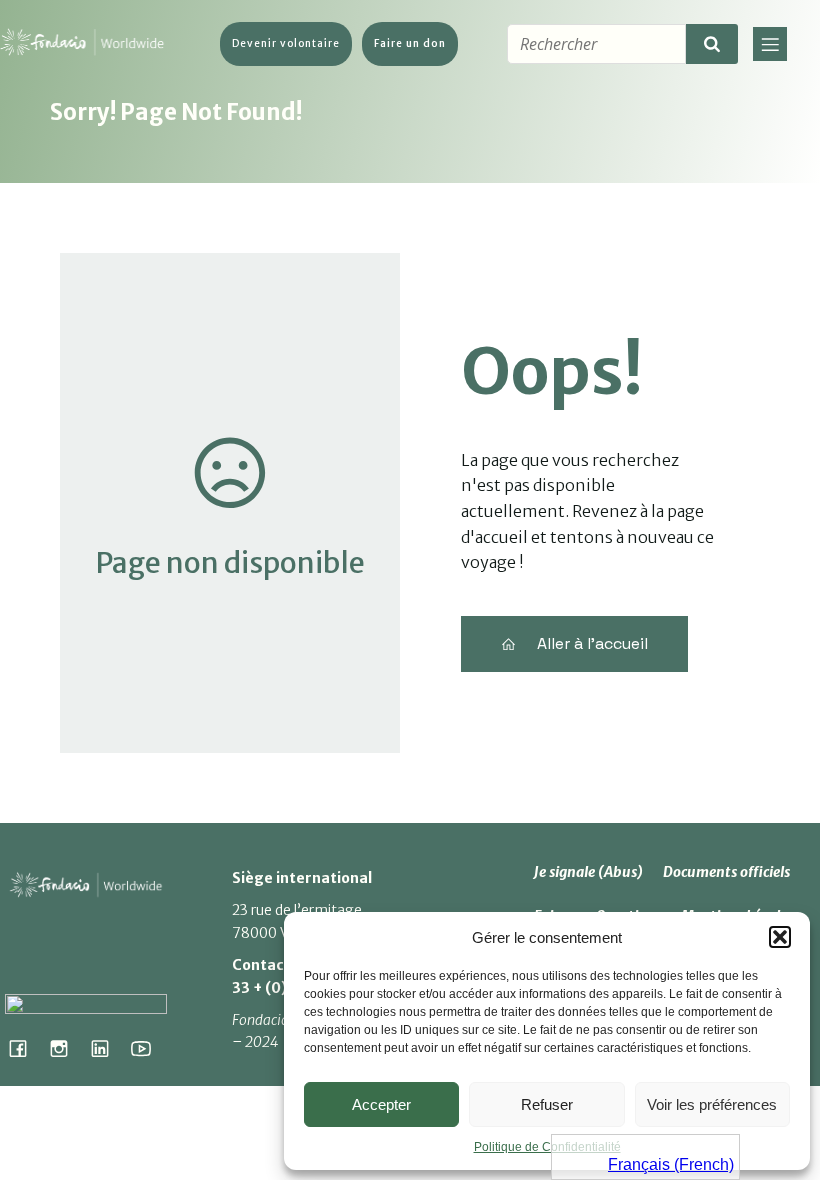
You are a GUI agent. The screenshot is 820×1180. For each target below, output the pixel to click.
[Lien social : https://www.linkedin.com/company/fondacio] (107, 1048)
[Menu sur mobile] (770, 44)
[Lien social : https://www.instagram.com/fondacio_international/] (66, 1048)
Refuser (547, 1104)
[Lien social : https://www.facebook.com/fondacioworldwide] (25, 1048)
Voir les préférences (712, 1104)
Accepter (381, 1104)
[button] (780, 937)
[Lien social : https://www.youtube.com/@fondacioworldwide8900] (148, 1048)
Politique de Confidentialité (547, 1147)
